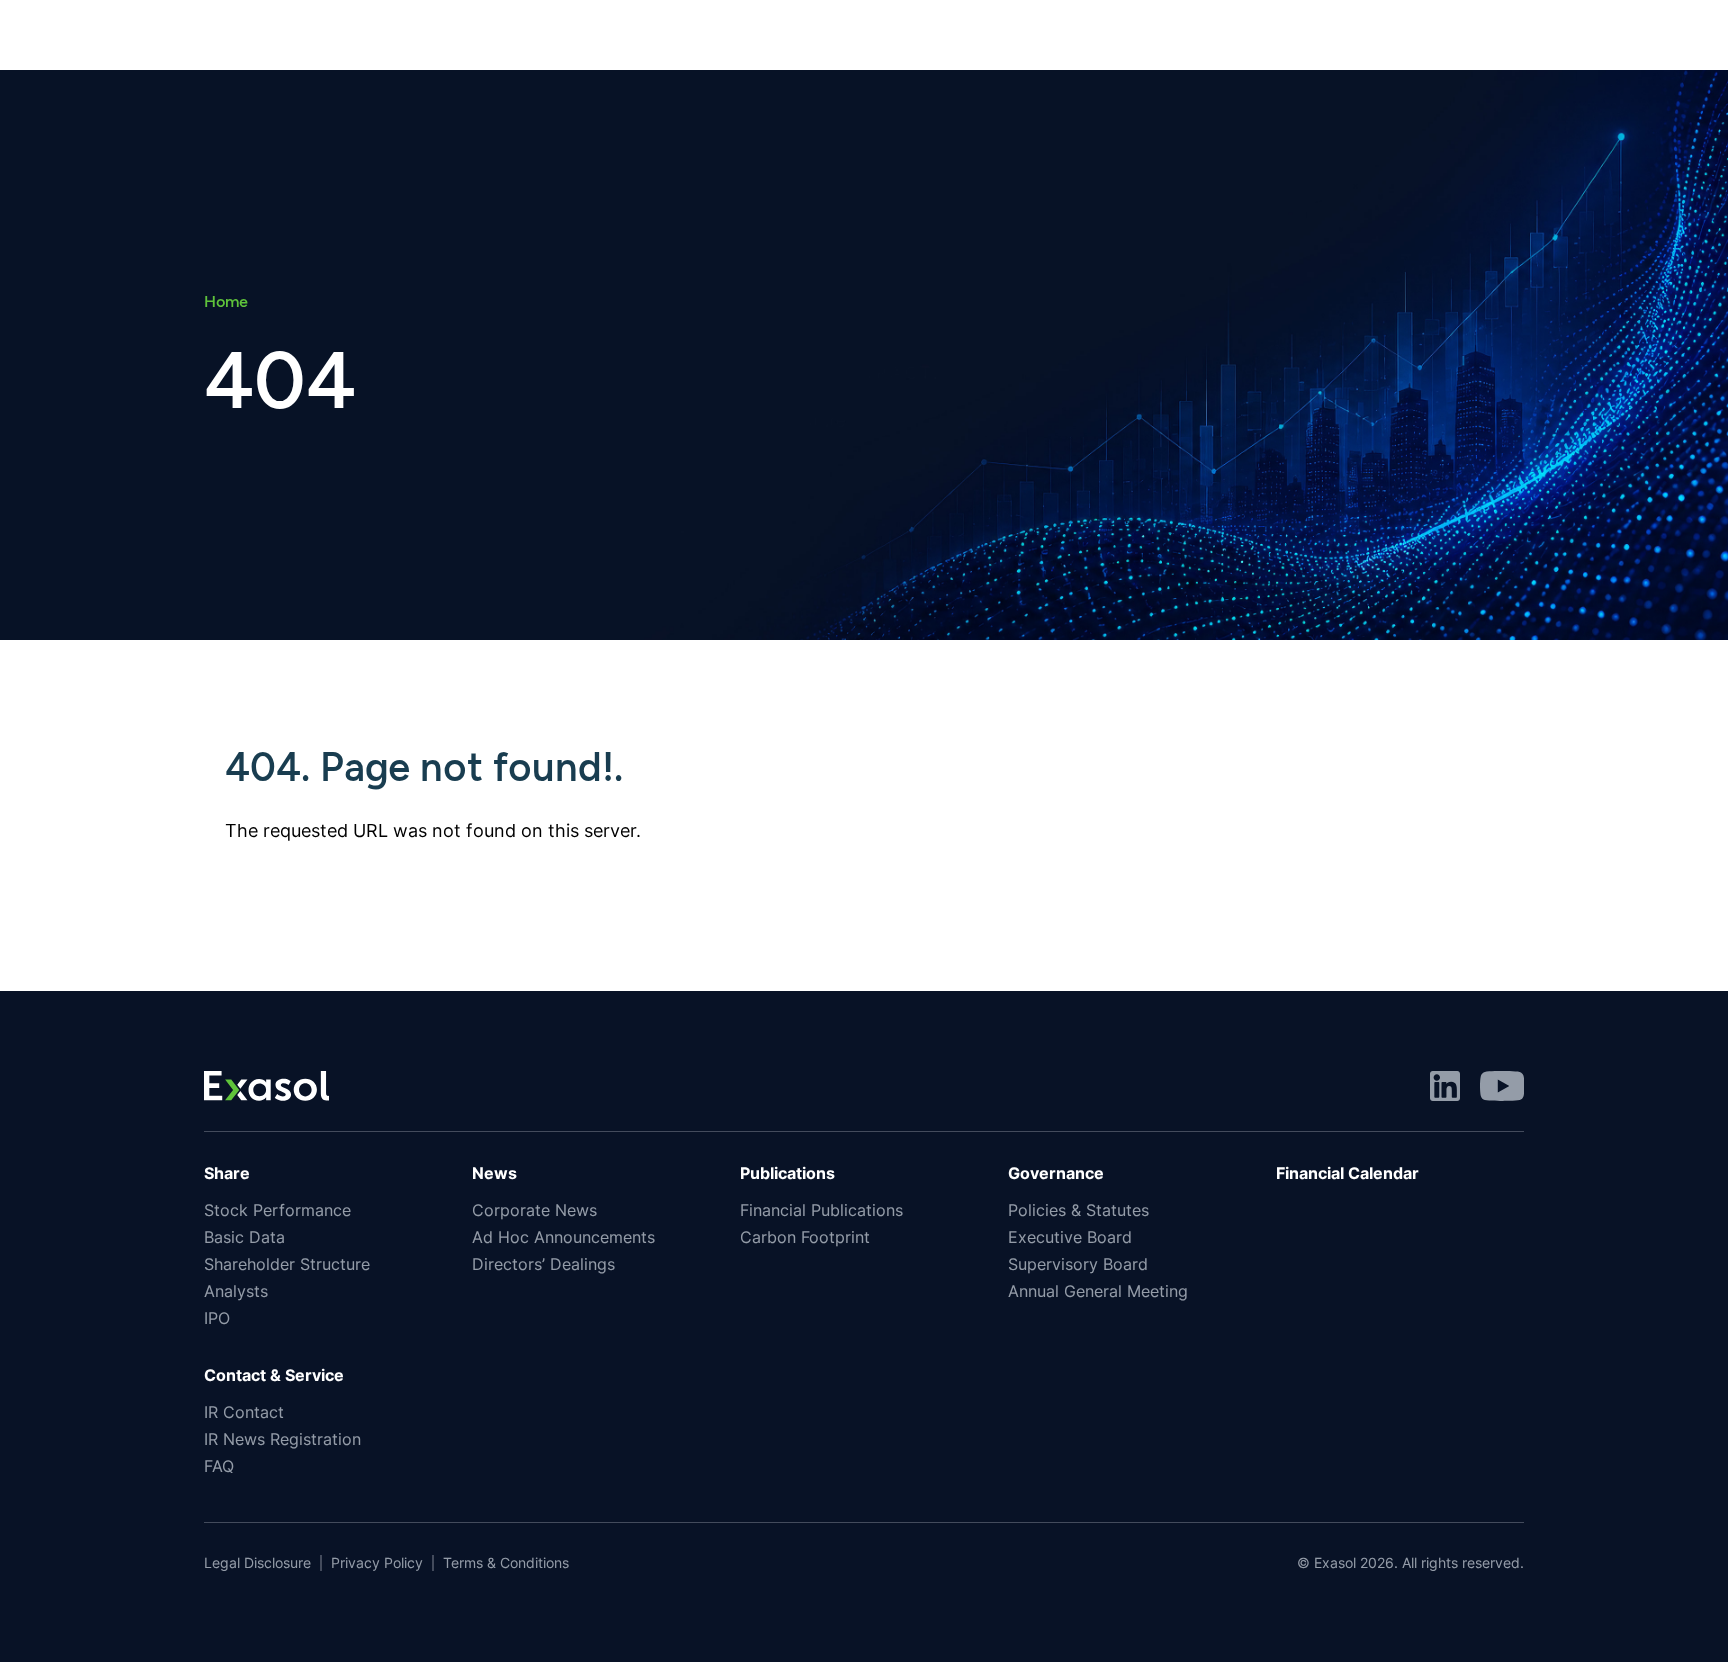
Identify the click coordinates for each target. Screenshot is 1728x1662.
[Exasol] (266, 1084)
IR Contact (244, 1412)
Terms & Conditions (506, 1562)
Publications (787, 1173)
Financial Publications (821, 1210)
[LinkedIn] (1445, 1084)
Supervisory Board (1078, 1264)
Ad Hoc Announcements (563, 1237)
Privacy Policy (377, 1562)
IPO (217, 1318)
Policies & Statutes (1078, 1210)
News (494, 1173)
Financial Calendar (1347, 1173)
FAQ (219, 1466)
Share (227, 1173)
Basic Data (244, 1237)
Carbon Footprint (805, 1237)
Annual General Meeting (1098, 1291)
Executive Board (1070, 1237)
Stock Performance (277, 1210)
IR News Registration (282, 1439)
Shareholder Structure (287, 1264)
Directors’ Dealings (543, 1264)
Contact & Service (274, 1375)
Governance (1056, 1173)
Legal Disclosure (257, 1562)
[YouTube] (1502, 1084)
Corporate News (534, 1210)
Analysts (236, 1291)
